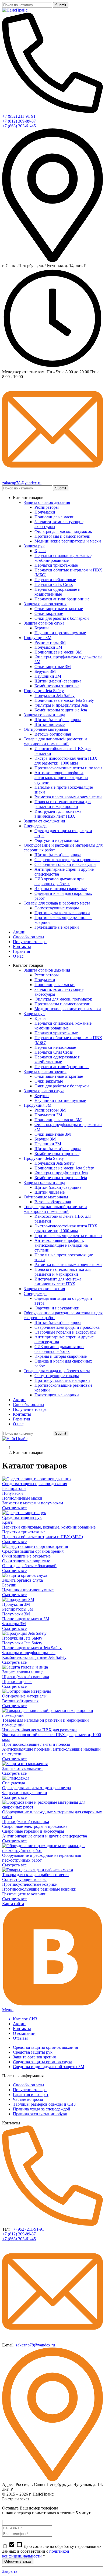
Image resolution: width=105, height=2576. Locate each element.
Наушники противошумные (28, 1590)
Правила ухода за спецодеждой (42, 2109)
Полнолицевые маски (22, 1498)
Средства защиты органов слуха (43, 2062)
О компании (24, 2033)
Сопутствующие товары (24, 1879)
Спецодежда (14, 1783)
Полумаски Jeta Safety (22, 1643)
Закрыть (10, 2571)
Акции (19, 2024)
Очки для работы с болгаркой (29, 1566)
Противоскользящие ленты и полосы (36, 1744)
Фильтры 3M (14, 1624)
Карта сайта (13, 1904)
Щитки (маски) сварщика (26, 1677)
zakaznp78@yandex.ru (35, 2345)
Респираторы (14, 1488)
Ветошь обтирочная (20, 1701)
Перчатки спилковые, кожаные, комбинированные (49, 1527)
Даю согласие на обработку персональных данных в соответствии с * (52, 2551)
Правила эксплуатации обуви (40, 2114)
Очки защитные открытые (26, 1556)
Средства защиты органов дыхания (35, 1484)
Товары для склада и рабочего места (35, 1875)
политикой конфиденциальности (36, 2554)
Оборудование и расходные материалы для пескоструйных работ (42, 1858)
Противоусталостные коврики (30, 1884)
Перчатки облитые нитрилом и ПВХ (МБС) (43, 1537)
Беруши (9, 1585)
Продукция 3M (16, 1604)
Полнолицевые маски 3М (26, 1619)
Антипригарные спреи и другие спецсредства (45, 1836)
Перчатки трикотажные (24, 1532)
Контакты (22, 2029)
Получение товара (30, 2090)
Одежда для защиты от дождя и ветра (36, 1788)
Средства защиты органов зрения (33, 1551)
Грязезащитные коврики (24, 1894)
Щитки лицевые (17, 1682)
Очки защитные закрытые (26, 1561)
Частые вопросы (28, 2099)
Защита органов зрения (34, 2057)
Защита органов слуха (22, 1580)
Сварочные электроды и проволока (35, 1826)
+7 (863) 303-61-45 (19, 2239)
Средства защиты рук (22, 1517)
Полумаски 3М (16, 1614)
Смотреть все (14, 1508)
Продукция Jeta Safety (22, 1638)
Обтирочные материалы (24, 1696)
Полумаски (13, 1493)
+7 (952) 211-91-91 (27, 2229)
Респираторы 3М (18, 1609)
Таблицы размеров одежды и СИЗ (44, 2104)
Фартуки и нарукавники (25, 1793)
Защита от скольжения (23, 1768)
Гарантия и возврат (31, 2095)
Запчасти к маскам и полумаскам (33, 1503)
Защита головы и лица (23, 1672)
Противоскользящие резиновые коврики (39, 1889)
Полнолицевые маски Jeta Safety (32, 1648)
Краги (8, 1522)
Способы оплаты (29, 2085)
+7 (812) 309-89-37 (19, 2234)
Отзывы (20, 2038)
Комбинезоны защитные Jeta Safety (34, 1657)
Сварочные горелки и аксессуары (33, 1831)
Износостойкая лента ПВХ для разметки (39, 1730)
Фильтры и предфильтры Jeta (29, 1653)
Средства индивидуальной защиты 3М (49, 2067)
